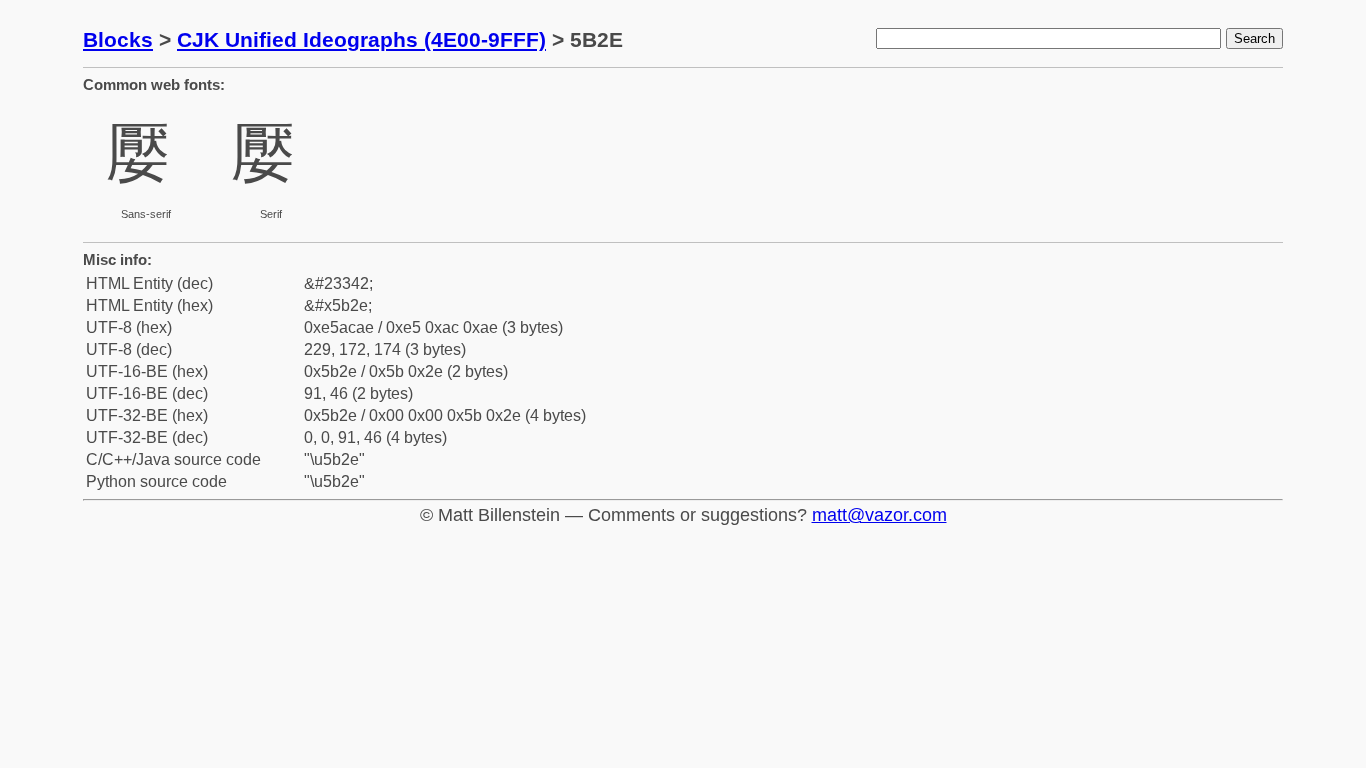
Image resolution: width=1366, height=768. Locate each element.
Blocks (118, 39)
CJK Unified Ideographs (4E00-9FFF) (361, 39)
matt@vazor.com (879, 515)
